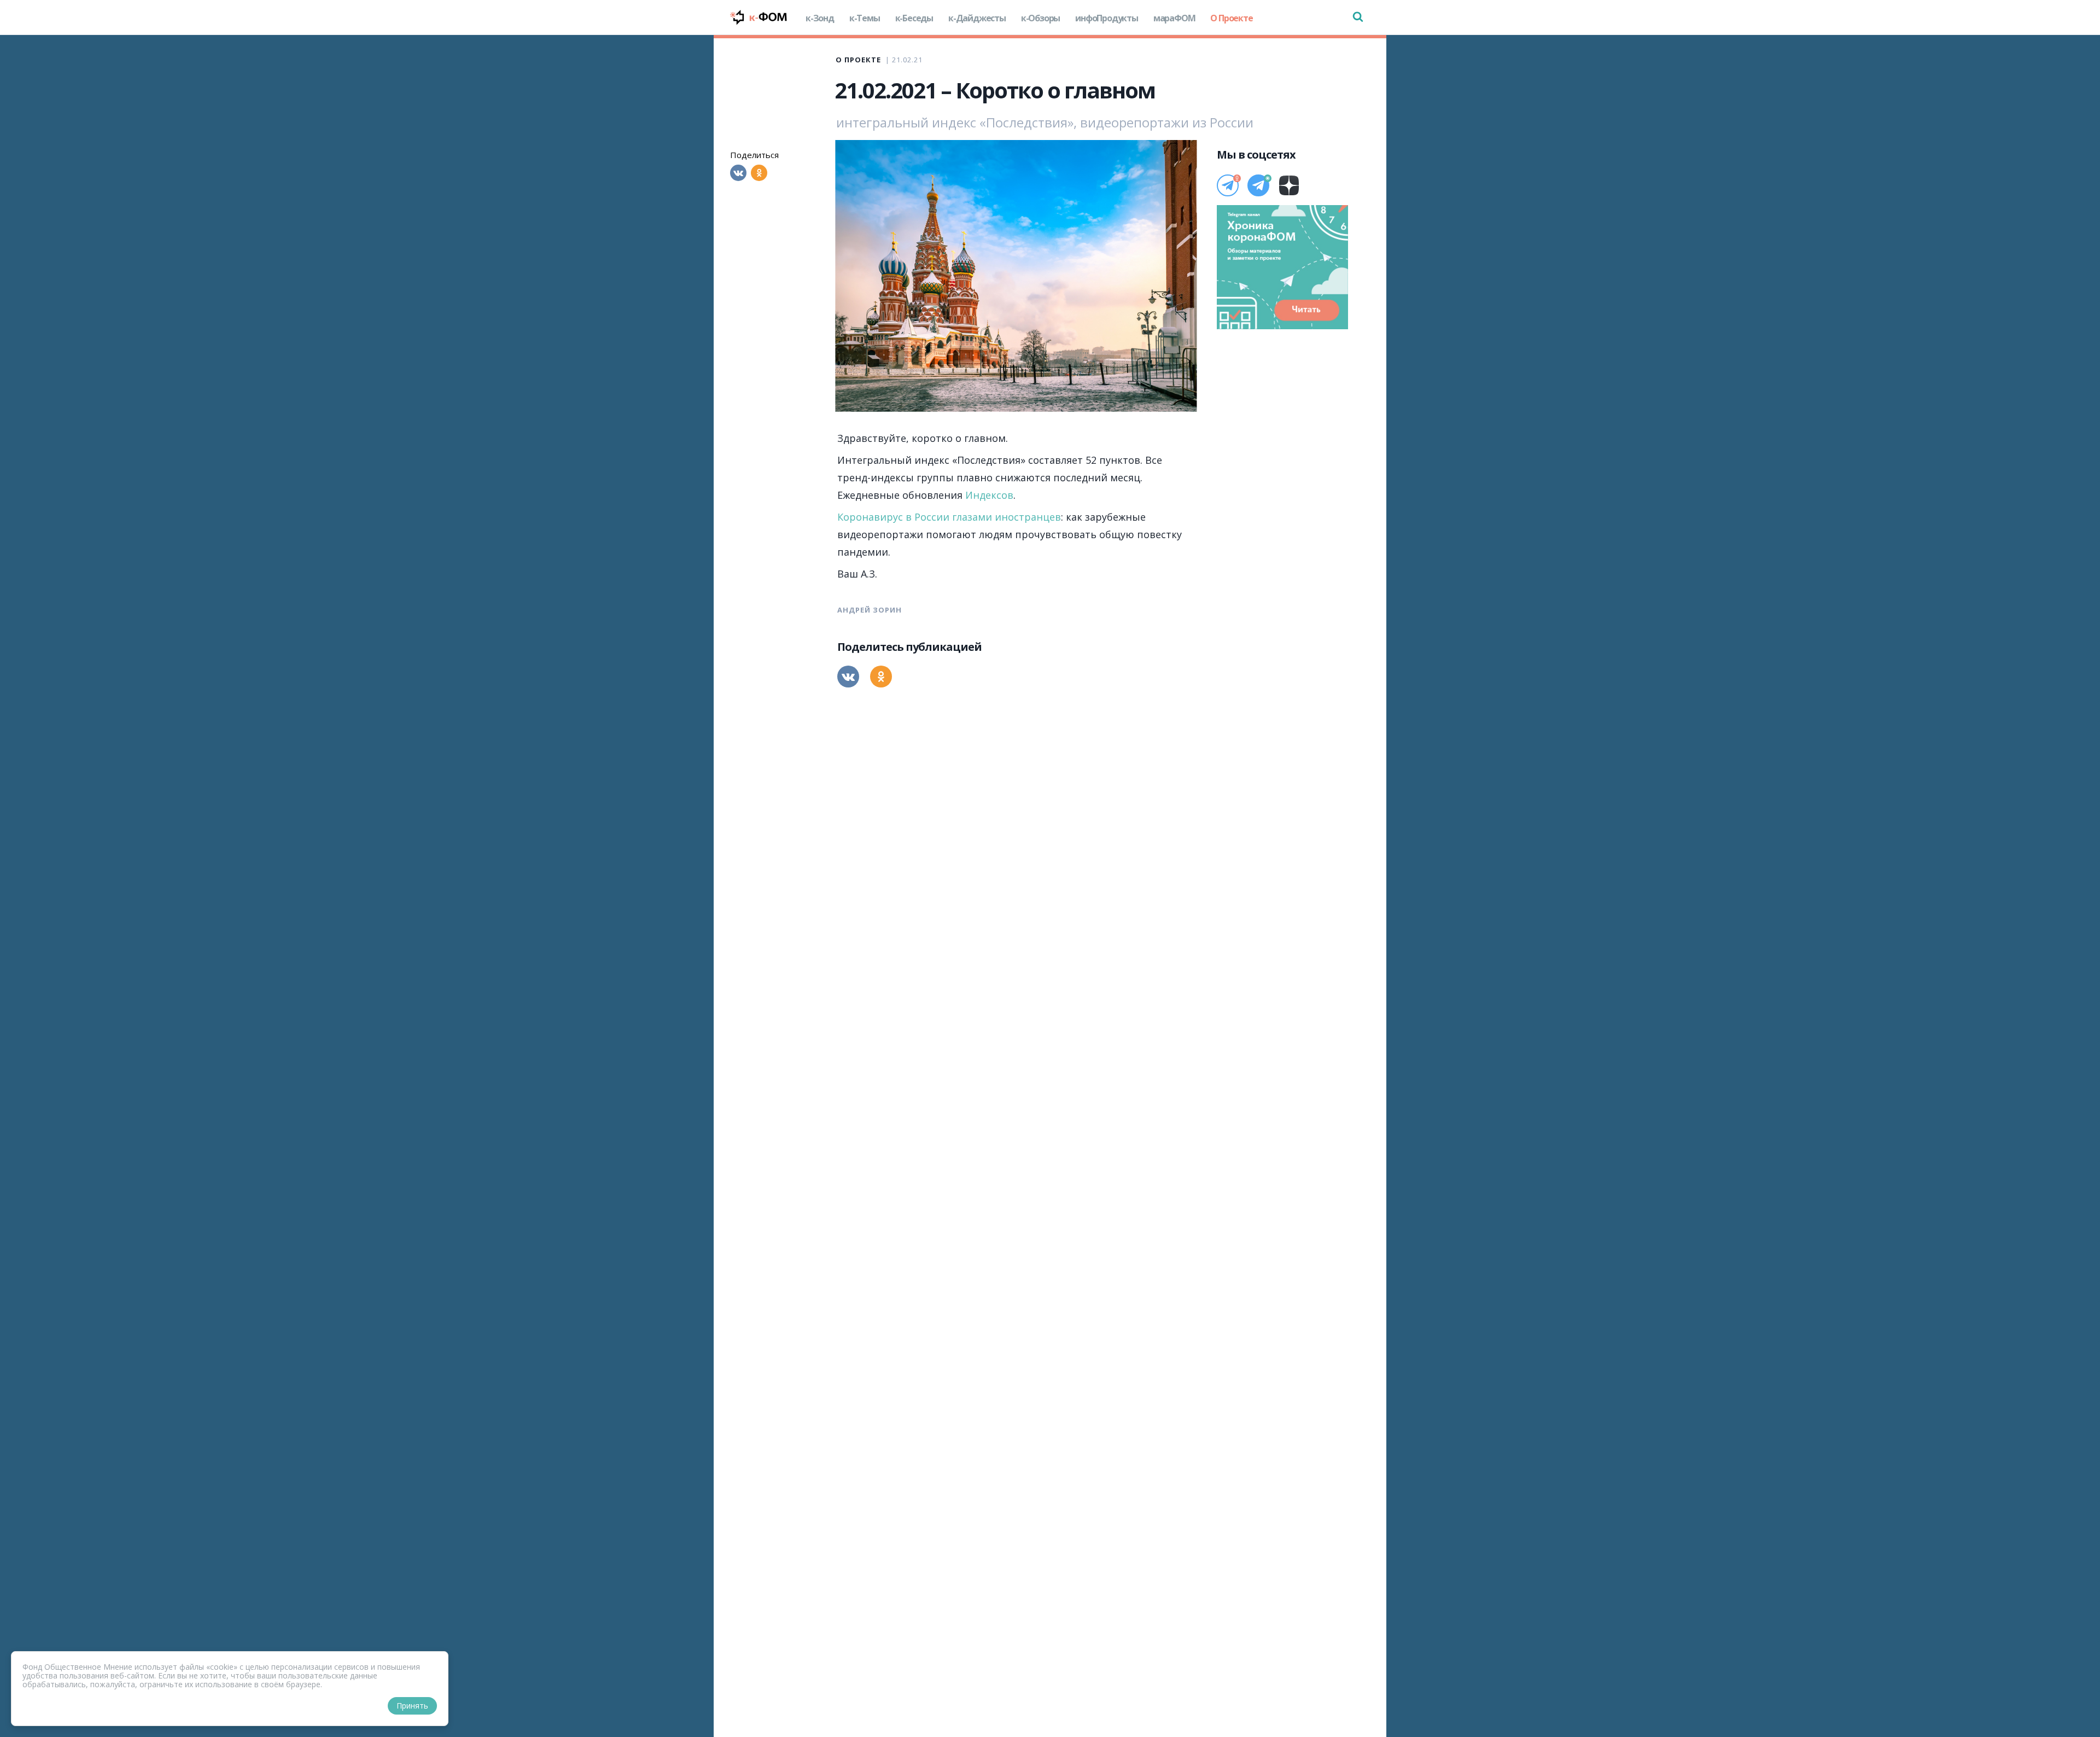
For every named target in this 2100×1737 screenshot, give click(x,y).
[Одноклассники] (759, 173)
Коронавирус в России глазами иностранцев (949, 517)
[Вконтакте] (738, 173)
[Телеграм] (1228, 185)
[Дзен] (1289, 185)
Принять (412, 1706)
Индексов (989, 495)
